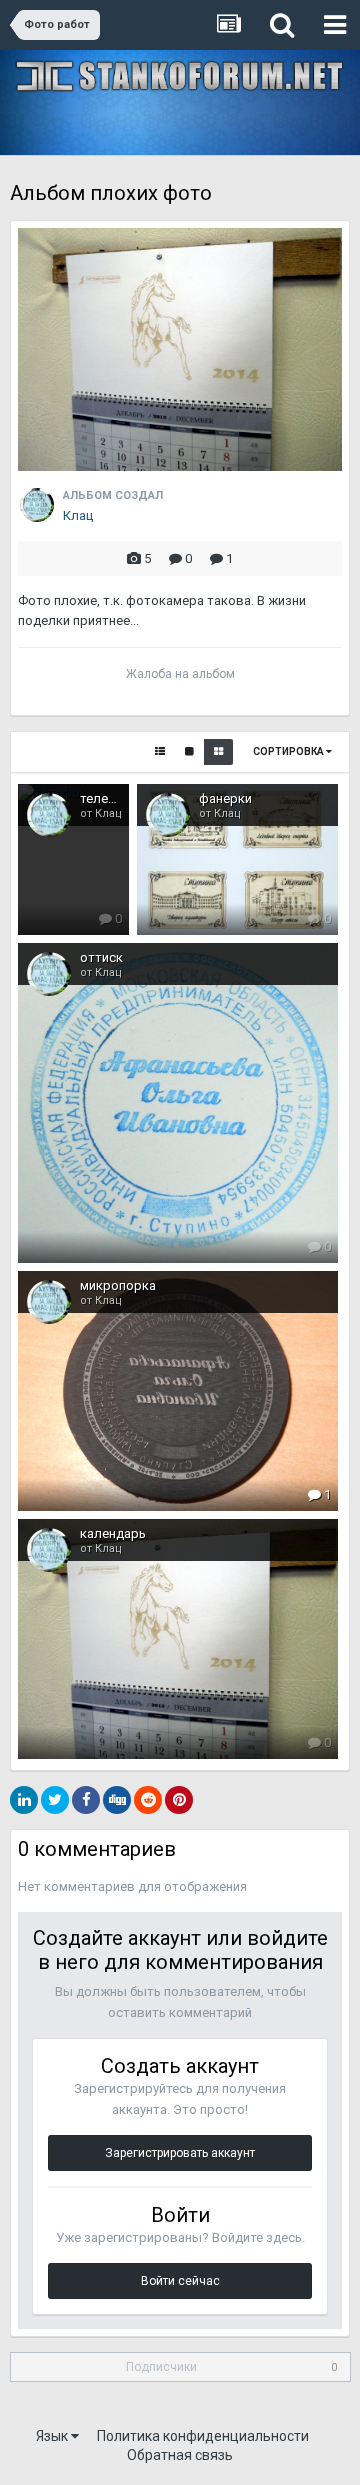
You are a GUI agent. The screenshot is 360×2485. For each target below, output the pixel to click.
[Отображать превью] (218, 752)
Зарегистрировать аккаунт (180, 2153)
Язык (53, 2436)
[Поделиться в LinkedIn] (24, 1800)
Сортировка (289, 751)
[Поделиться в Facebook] (86, 1800)
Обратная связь (180, 2455)
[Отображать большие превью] (189, 752)
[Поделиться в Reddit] (148, 1800)
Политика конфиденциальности (203, 2436)
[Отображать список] (160, 752)
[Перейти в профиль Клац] (37, 505)
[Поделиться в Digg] (117, 1800)
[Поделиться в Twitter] (55, 1800)
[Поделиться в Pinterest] (179, 1800)
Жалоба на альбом (180, 674)
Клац (78, 515)
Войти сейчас (180, 2281)
